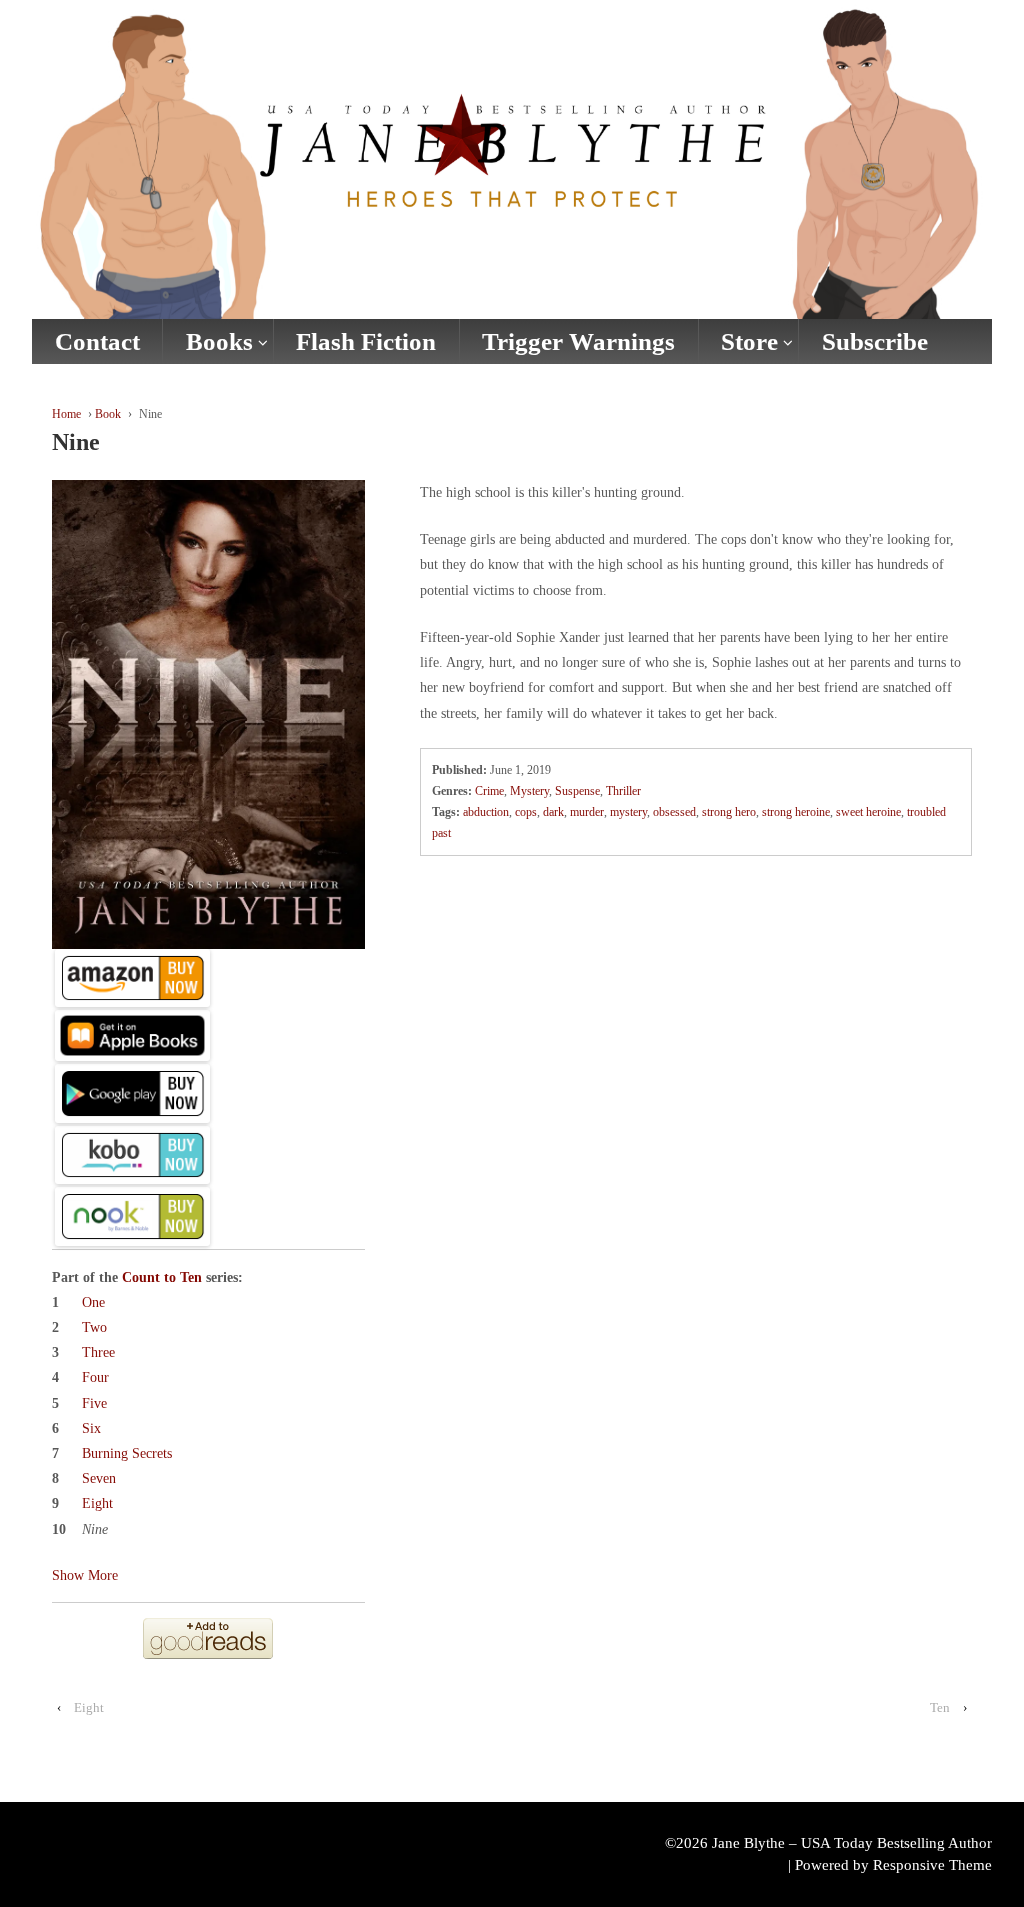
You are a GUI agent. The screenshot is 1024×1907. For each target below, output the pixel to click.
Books (219, 341)
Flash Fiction (366, 341)
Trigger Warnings (578, 341)
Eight (89, 1707)
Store (749, 341)
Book (108, 414)
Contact (97, 341)
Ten (940, 1707)
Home (66, 414)
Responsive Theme (932, 1865)
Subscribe (875, 341)
